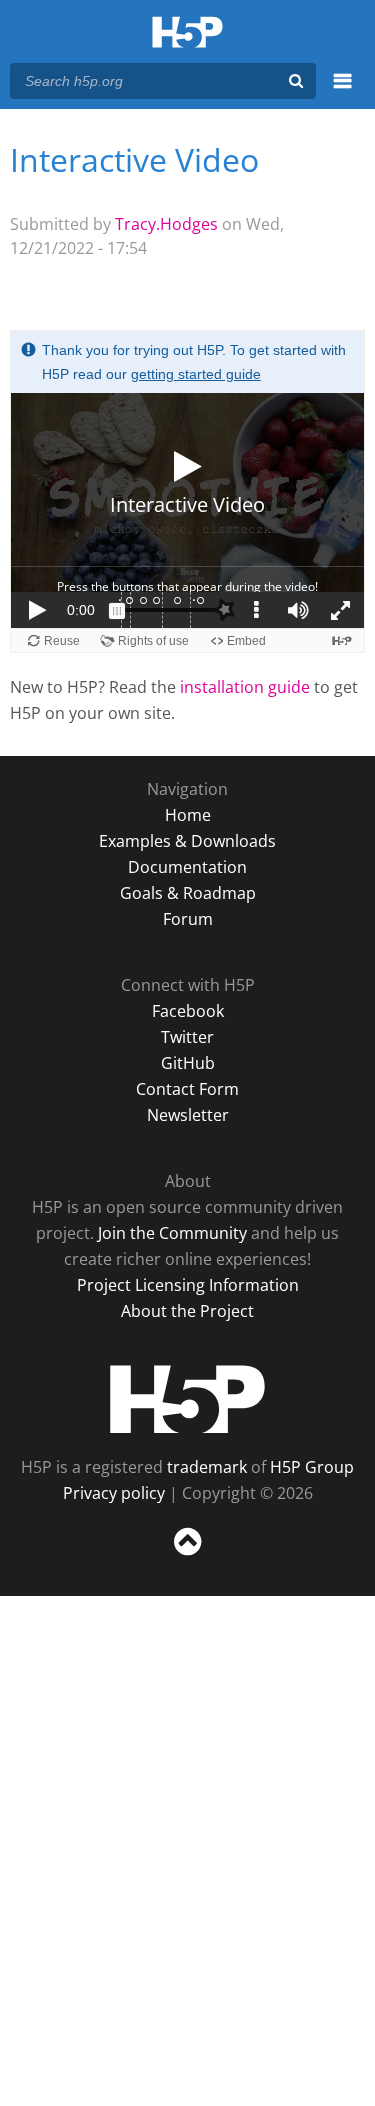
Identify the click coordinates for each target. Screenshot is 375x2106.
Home (188, 815)
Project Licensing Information (188, 1285)
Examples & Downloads (187, 841)
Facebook (188, 1011)
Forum (188, 919)
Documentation (187, 867)
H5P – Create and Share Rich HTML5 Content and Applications (187, 33)
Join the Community (172, 1233)
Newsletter (188, 1115)
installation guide (245, 687)
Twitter (187, 1037)
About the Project (187, 1311)
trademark (207, 1467)
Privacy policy (114, 1493)
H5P (187, 1399)
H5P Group (312, 1467)
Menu (342, 92)
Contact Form (187, 1089)
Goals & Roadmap (188, 893)
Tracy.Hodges (166, 224)
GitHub (188, 1063)
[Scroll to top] (187, 1556)
